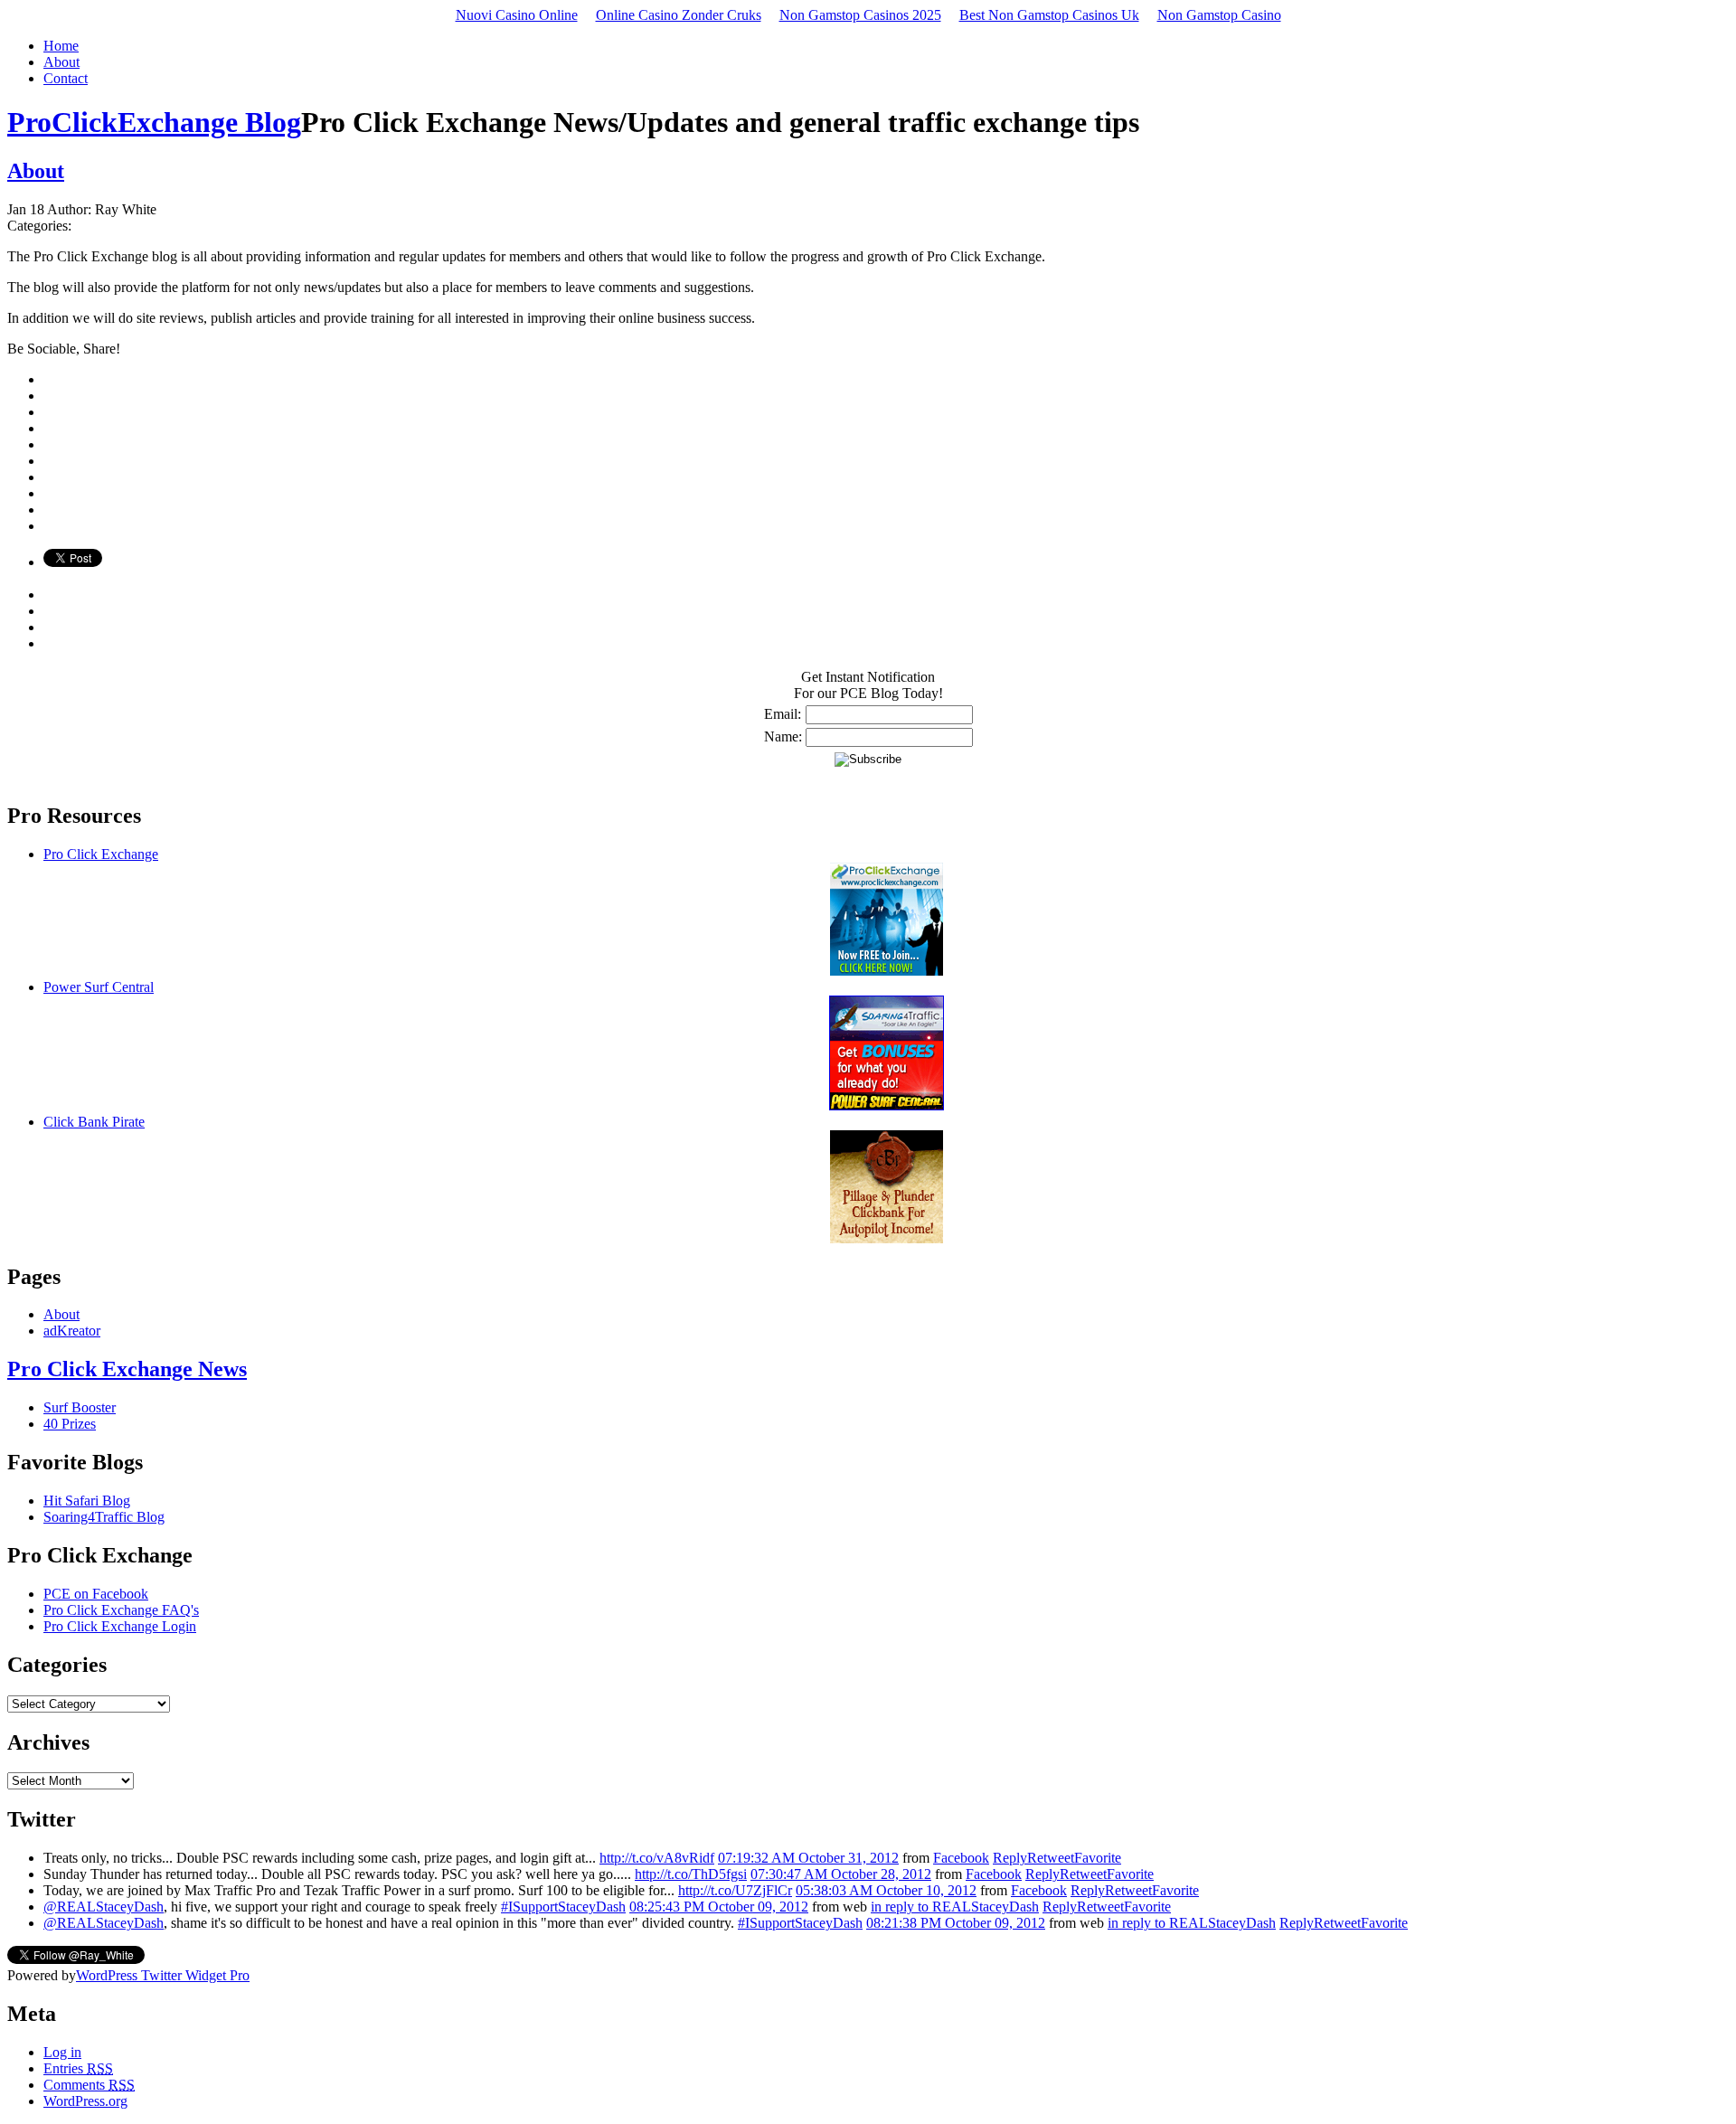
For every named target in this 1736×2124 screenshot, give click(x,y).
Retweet (1051, 1858)
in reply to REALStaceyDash (955, 1907)
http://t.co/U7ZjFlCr (735, 1890)
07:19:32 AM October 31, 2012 (808, 1858)
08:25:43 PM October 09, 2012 (719, 1907)
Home (61, 46)
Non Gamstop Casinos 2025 (860, 15)
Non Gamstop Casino (1219, 15)
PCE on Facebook (96, 1594)
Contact (66, 78)
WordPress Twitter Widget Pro (163, 1975)
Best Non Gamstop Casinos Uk (1049, 15)
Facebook (961, 1858)
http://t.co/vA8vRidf (657, 1858)
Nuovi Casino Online (517, 15)
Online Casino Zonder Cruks (679, 15)
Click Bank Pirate (94, 1122)
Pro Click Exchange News (127, 1369)
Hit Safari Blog (87, 1501)
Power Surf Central (99, 987)
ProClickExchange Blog (154, 122)
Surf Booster (80, 1407)
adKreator (72, 1331)
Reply (1010, 1858)
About (61, 62)
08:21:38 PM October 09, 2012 (956, 1923)
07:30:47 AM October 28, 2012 (841, 1874)
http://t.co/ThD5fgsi (691, 1874)
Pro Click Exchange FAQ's (121, 1610)
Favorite (1098, 1858)
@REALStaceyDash (104, 1907)
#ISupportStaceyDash (563, 1907)
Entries (78, 2068)
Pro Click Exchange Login (120, 1626)
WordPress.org (85, 2101)
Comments (89, 2085)
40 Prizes (70, 1424)
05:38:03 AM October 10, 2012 (886, 1890)
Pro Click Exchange (101, 854)
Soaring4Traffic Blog (104, 1517)
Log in (62, 2052)
